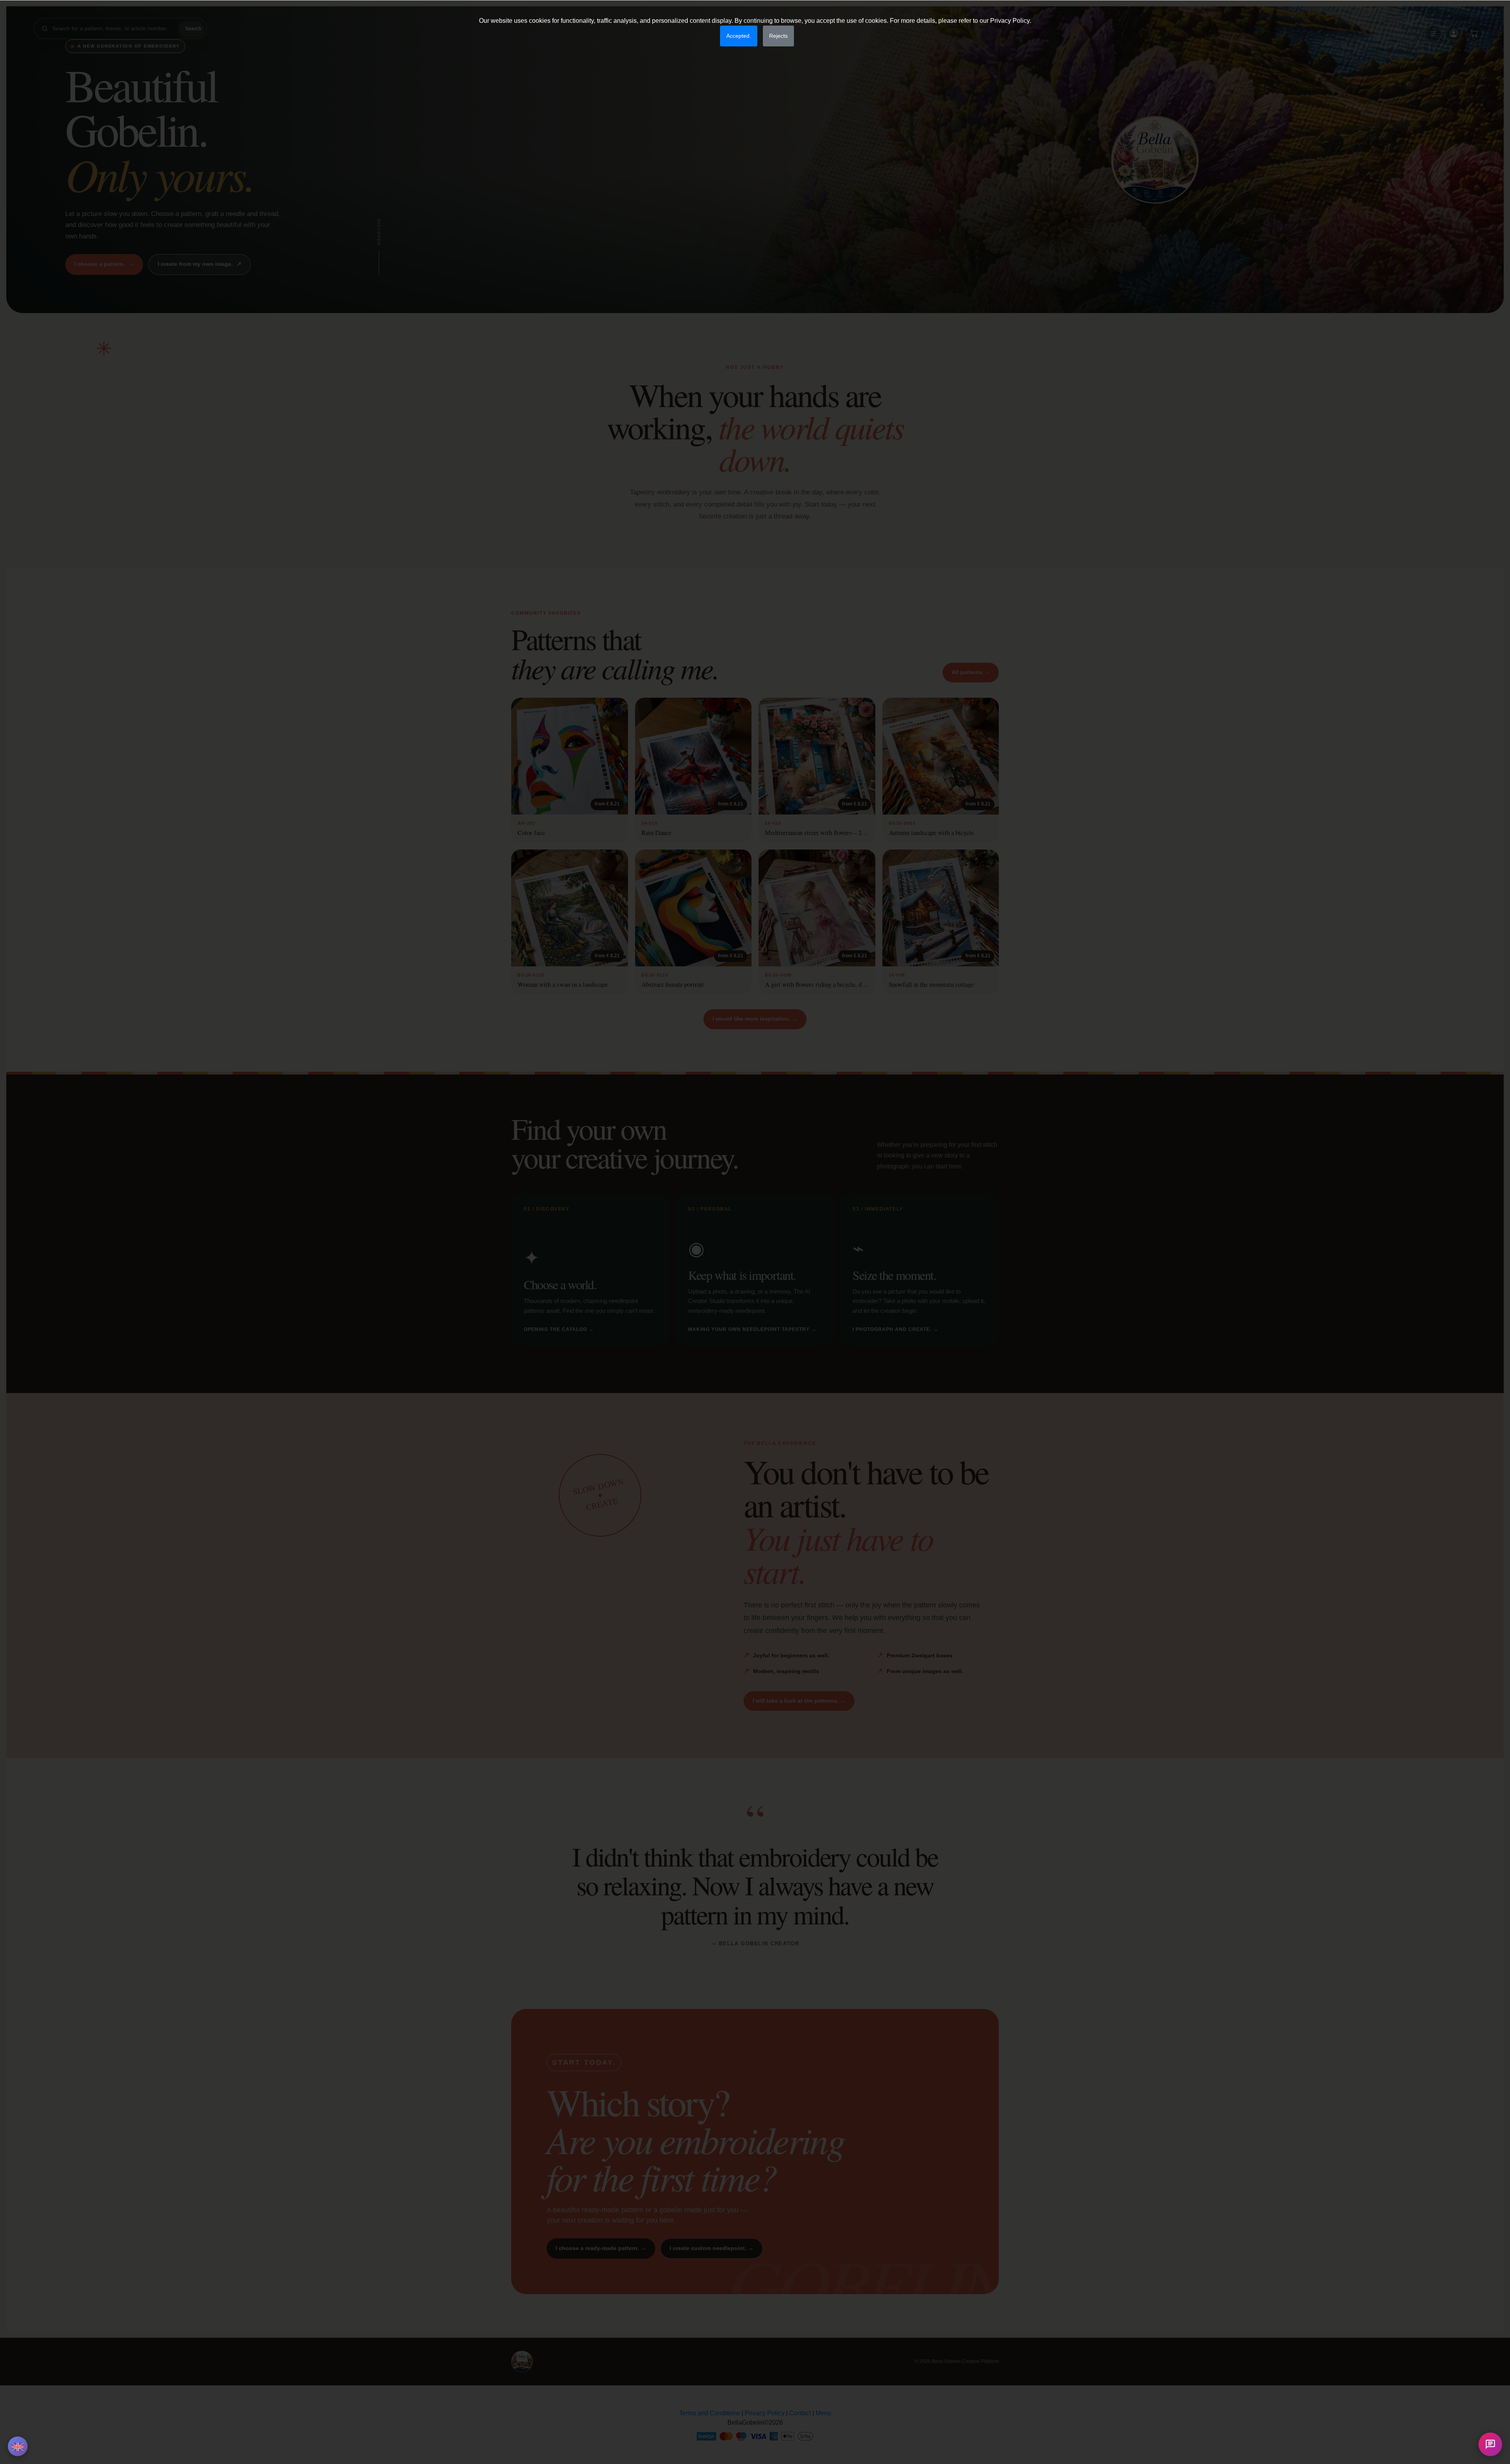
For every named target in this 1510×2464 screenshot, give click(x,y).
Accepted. (739, 36)
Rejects (778, 36)
